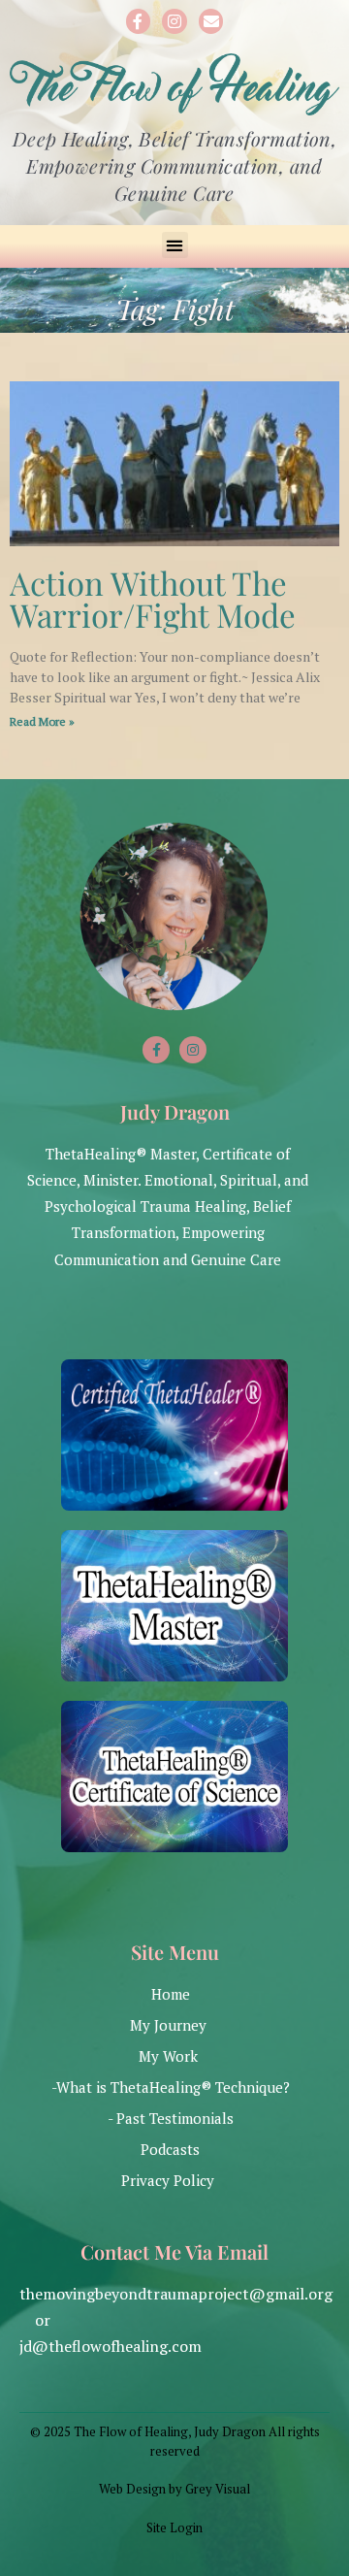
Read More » (42, 721)
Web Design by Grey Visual (174, 2489)
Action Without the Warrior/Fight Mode (153, 598)
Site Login (174, 2527)
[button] (175, 245)
